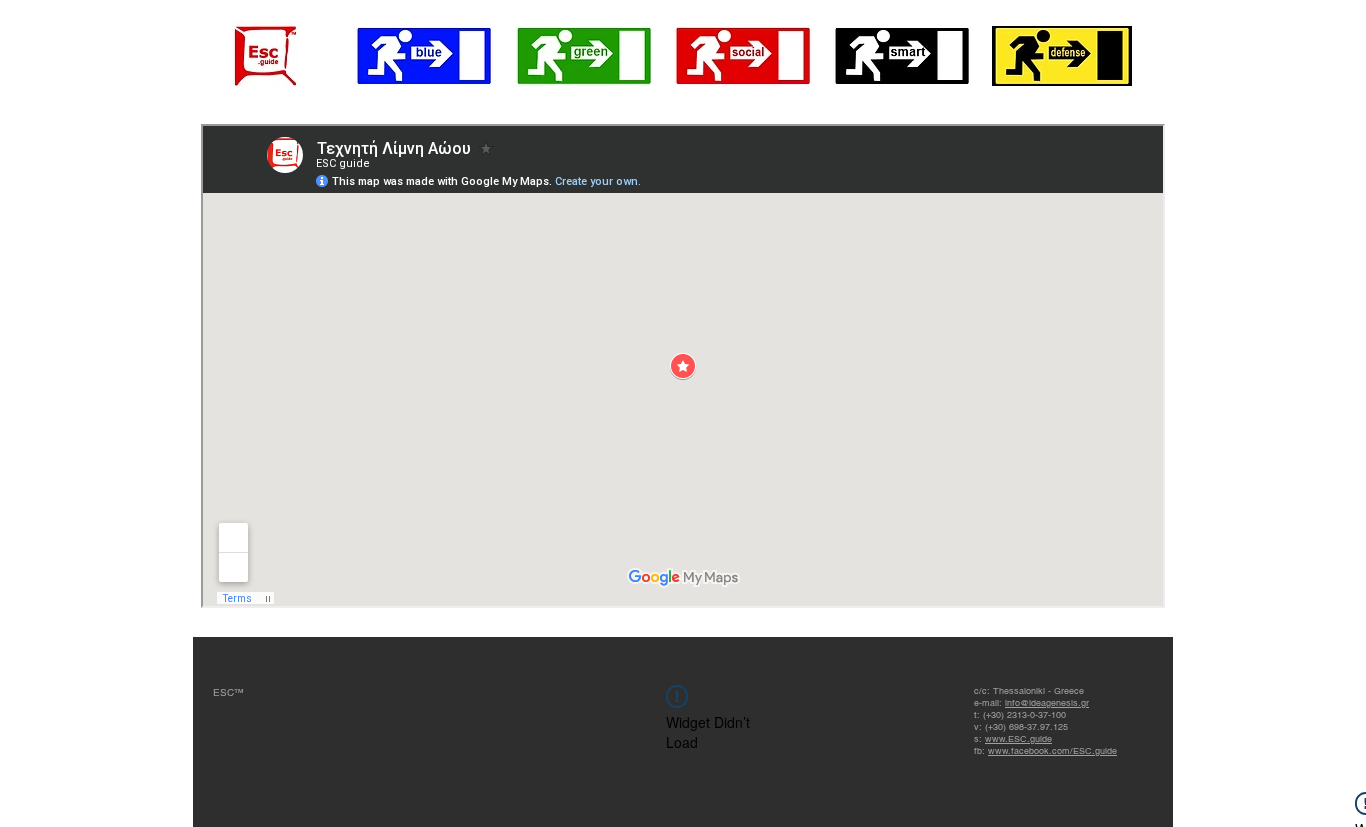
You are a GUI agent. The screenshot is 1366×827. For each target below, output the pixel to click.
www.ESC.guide (1018, 739)
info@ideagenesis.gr (1047, 703)
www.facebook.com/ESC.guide (1052, 751)
